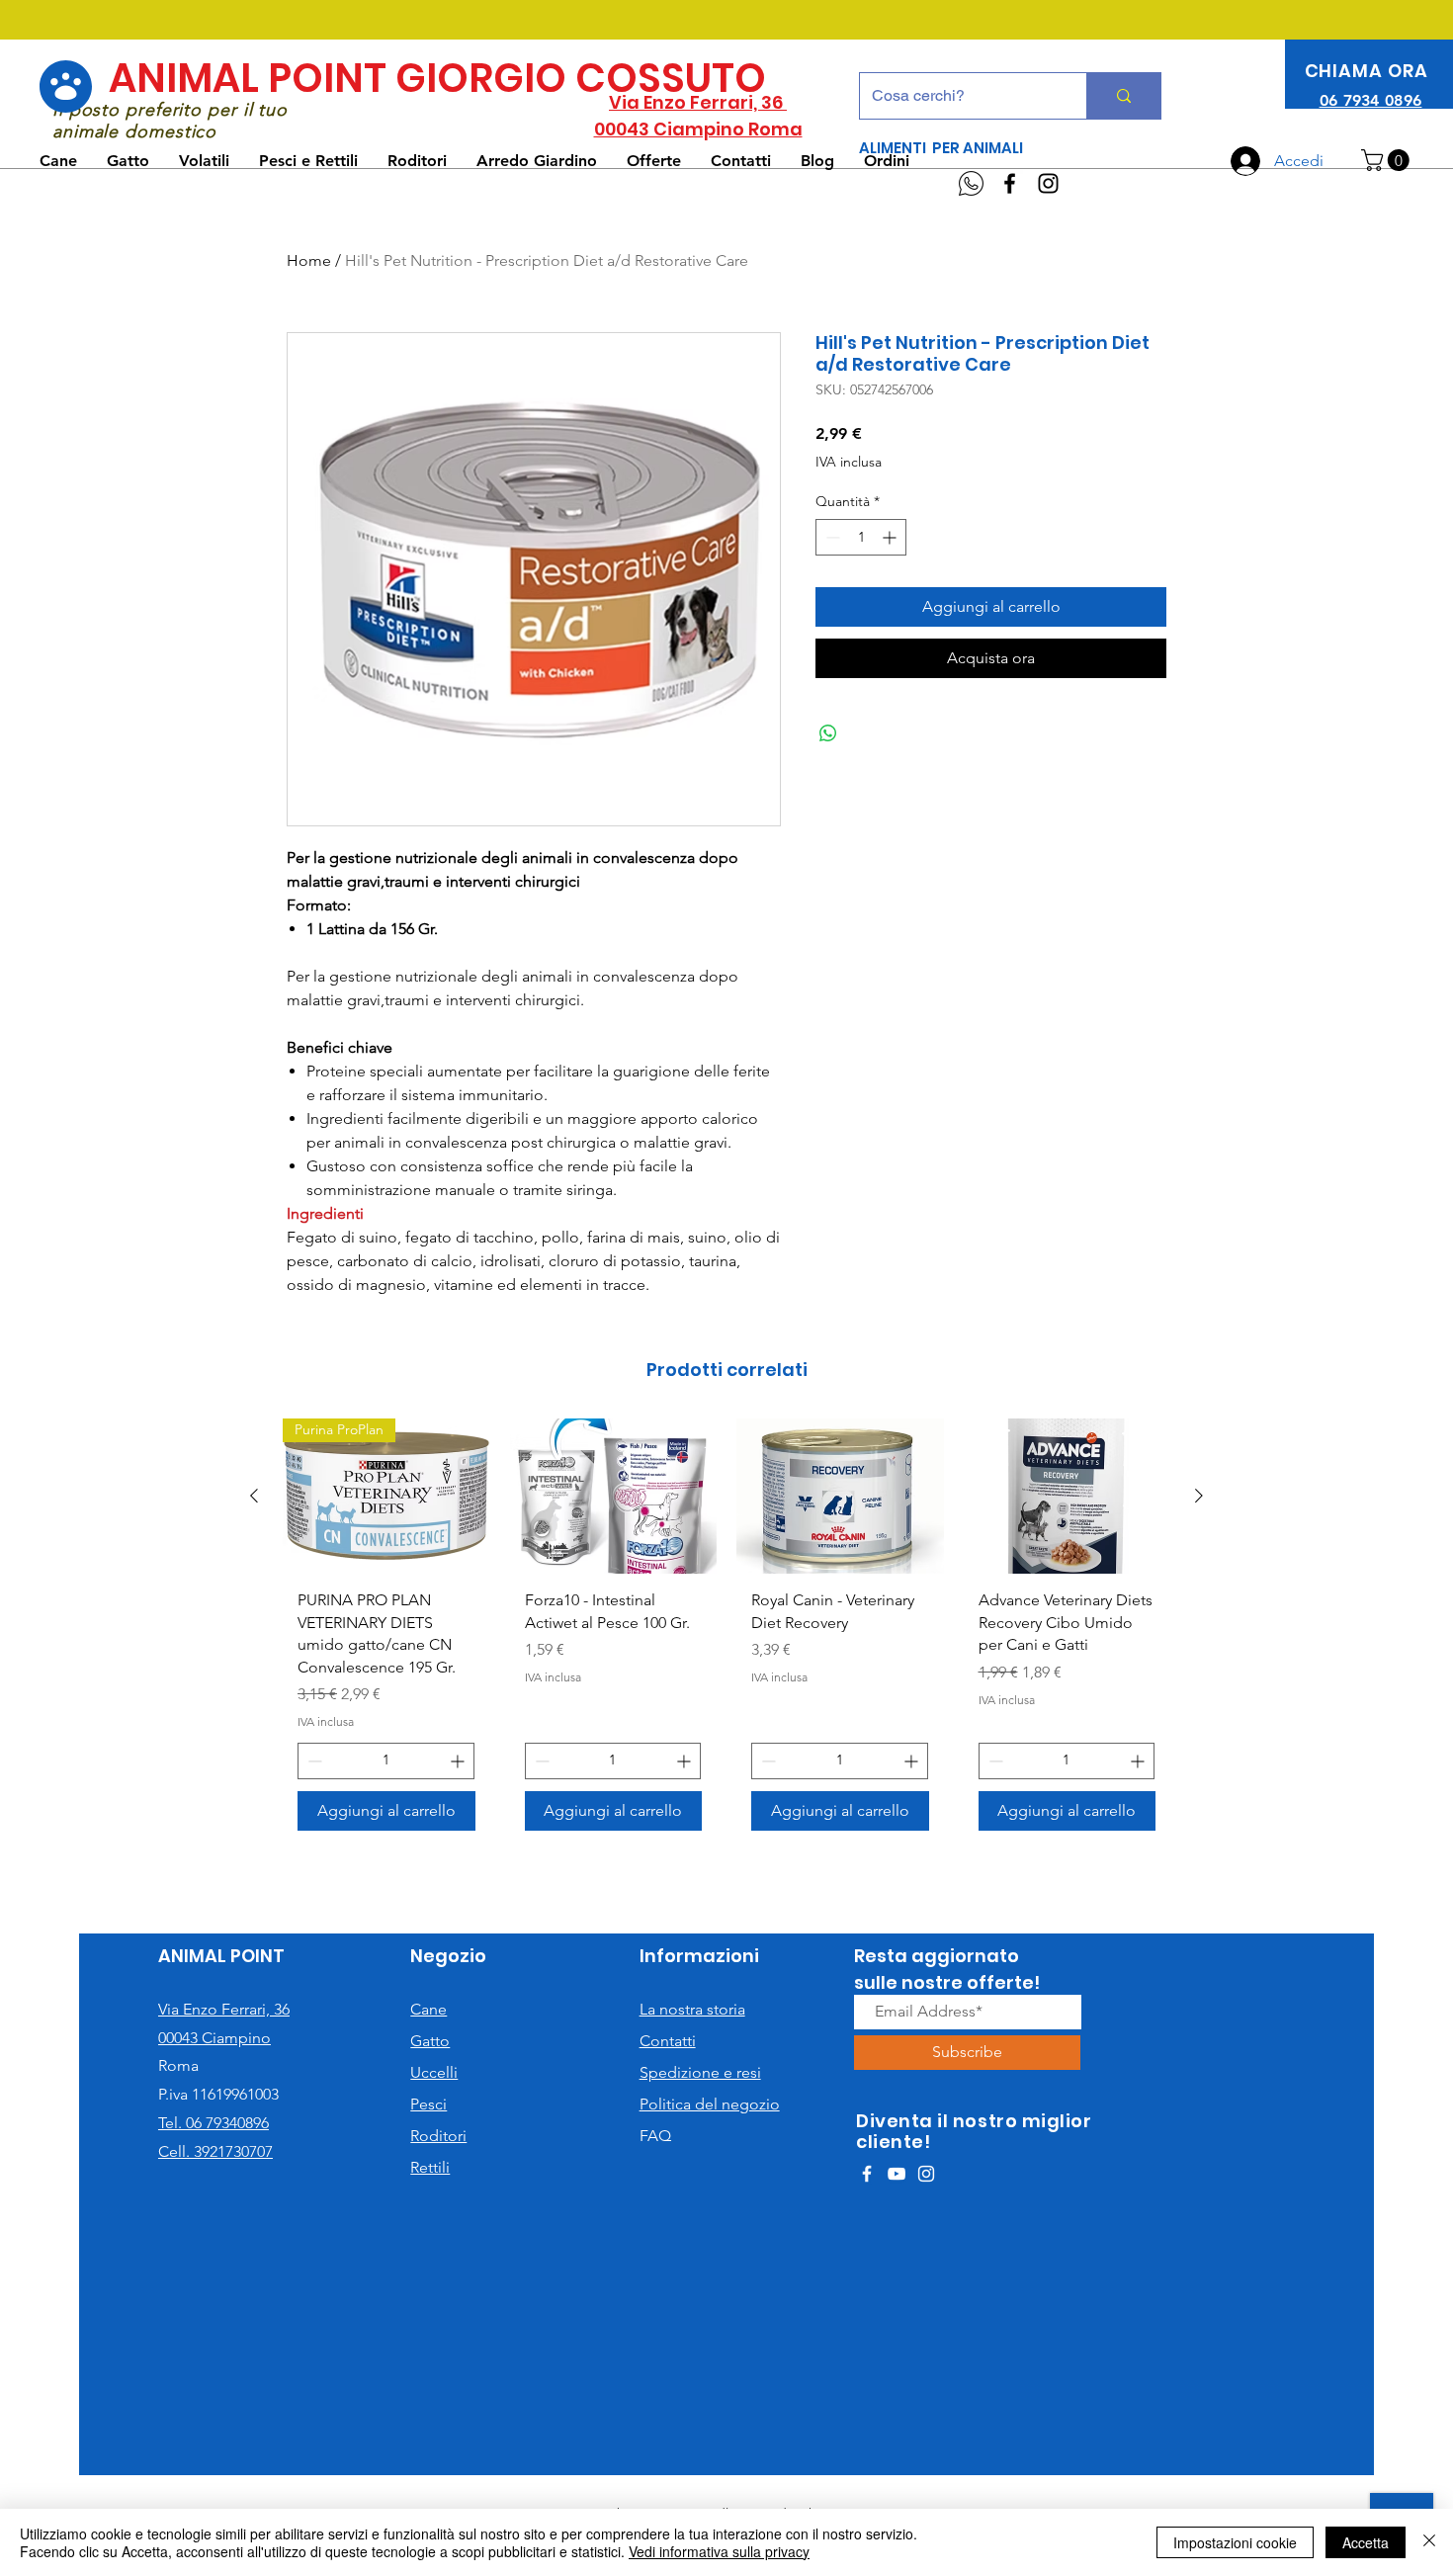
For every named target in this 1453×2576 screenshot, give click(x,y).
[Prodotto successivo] (1199, 1496)
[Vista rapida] (614, 1496)
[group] (726, 1632)
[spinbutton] (861, 537)
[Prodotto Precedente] (254, 1496)
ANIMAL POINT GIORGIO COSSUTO (437, 78)
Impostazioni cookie (1235, 2542)
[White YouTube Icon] (897, 2174)
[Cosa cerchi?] (1123, 96)
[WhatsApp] (971, 183)
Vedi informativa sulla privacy (719, 2551)
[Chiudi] (1429, 2542)
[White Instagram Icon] (926, 2174)
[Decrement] (831, 537)
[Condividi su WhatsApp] (828, 733)
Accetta (1366, 2542)
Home (309, 260)
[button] (1388, 160)
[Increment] (891, 537)
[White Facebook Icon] (867, 2174)
